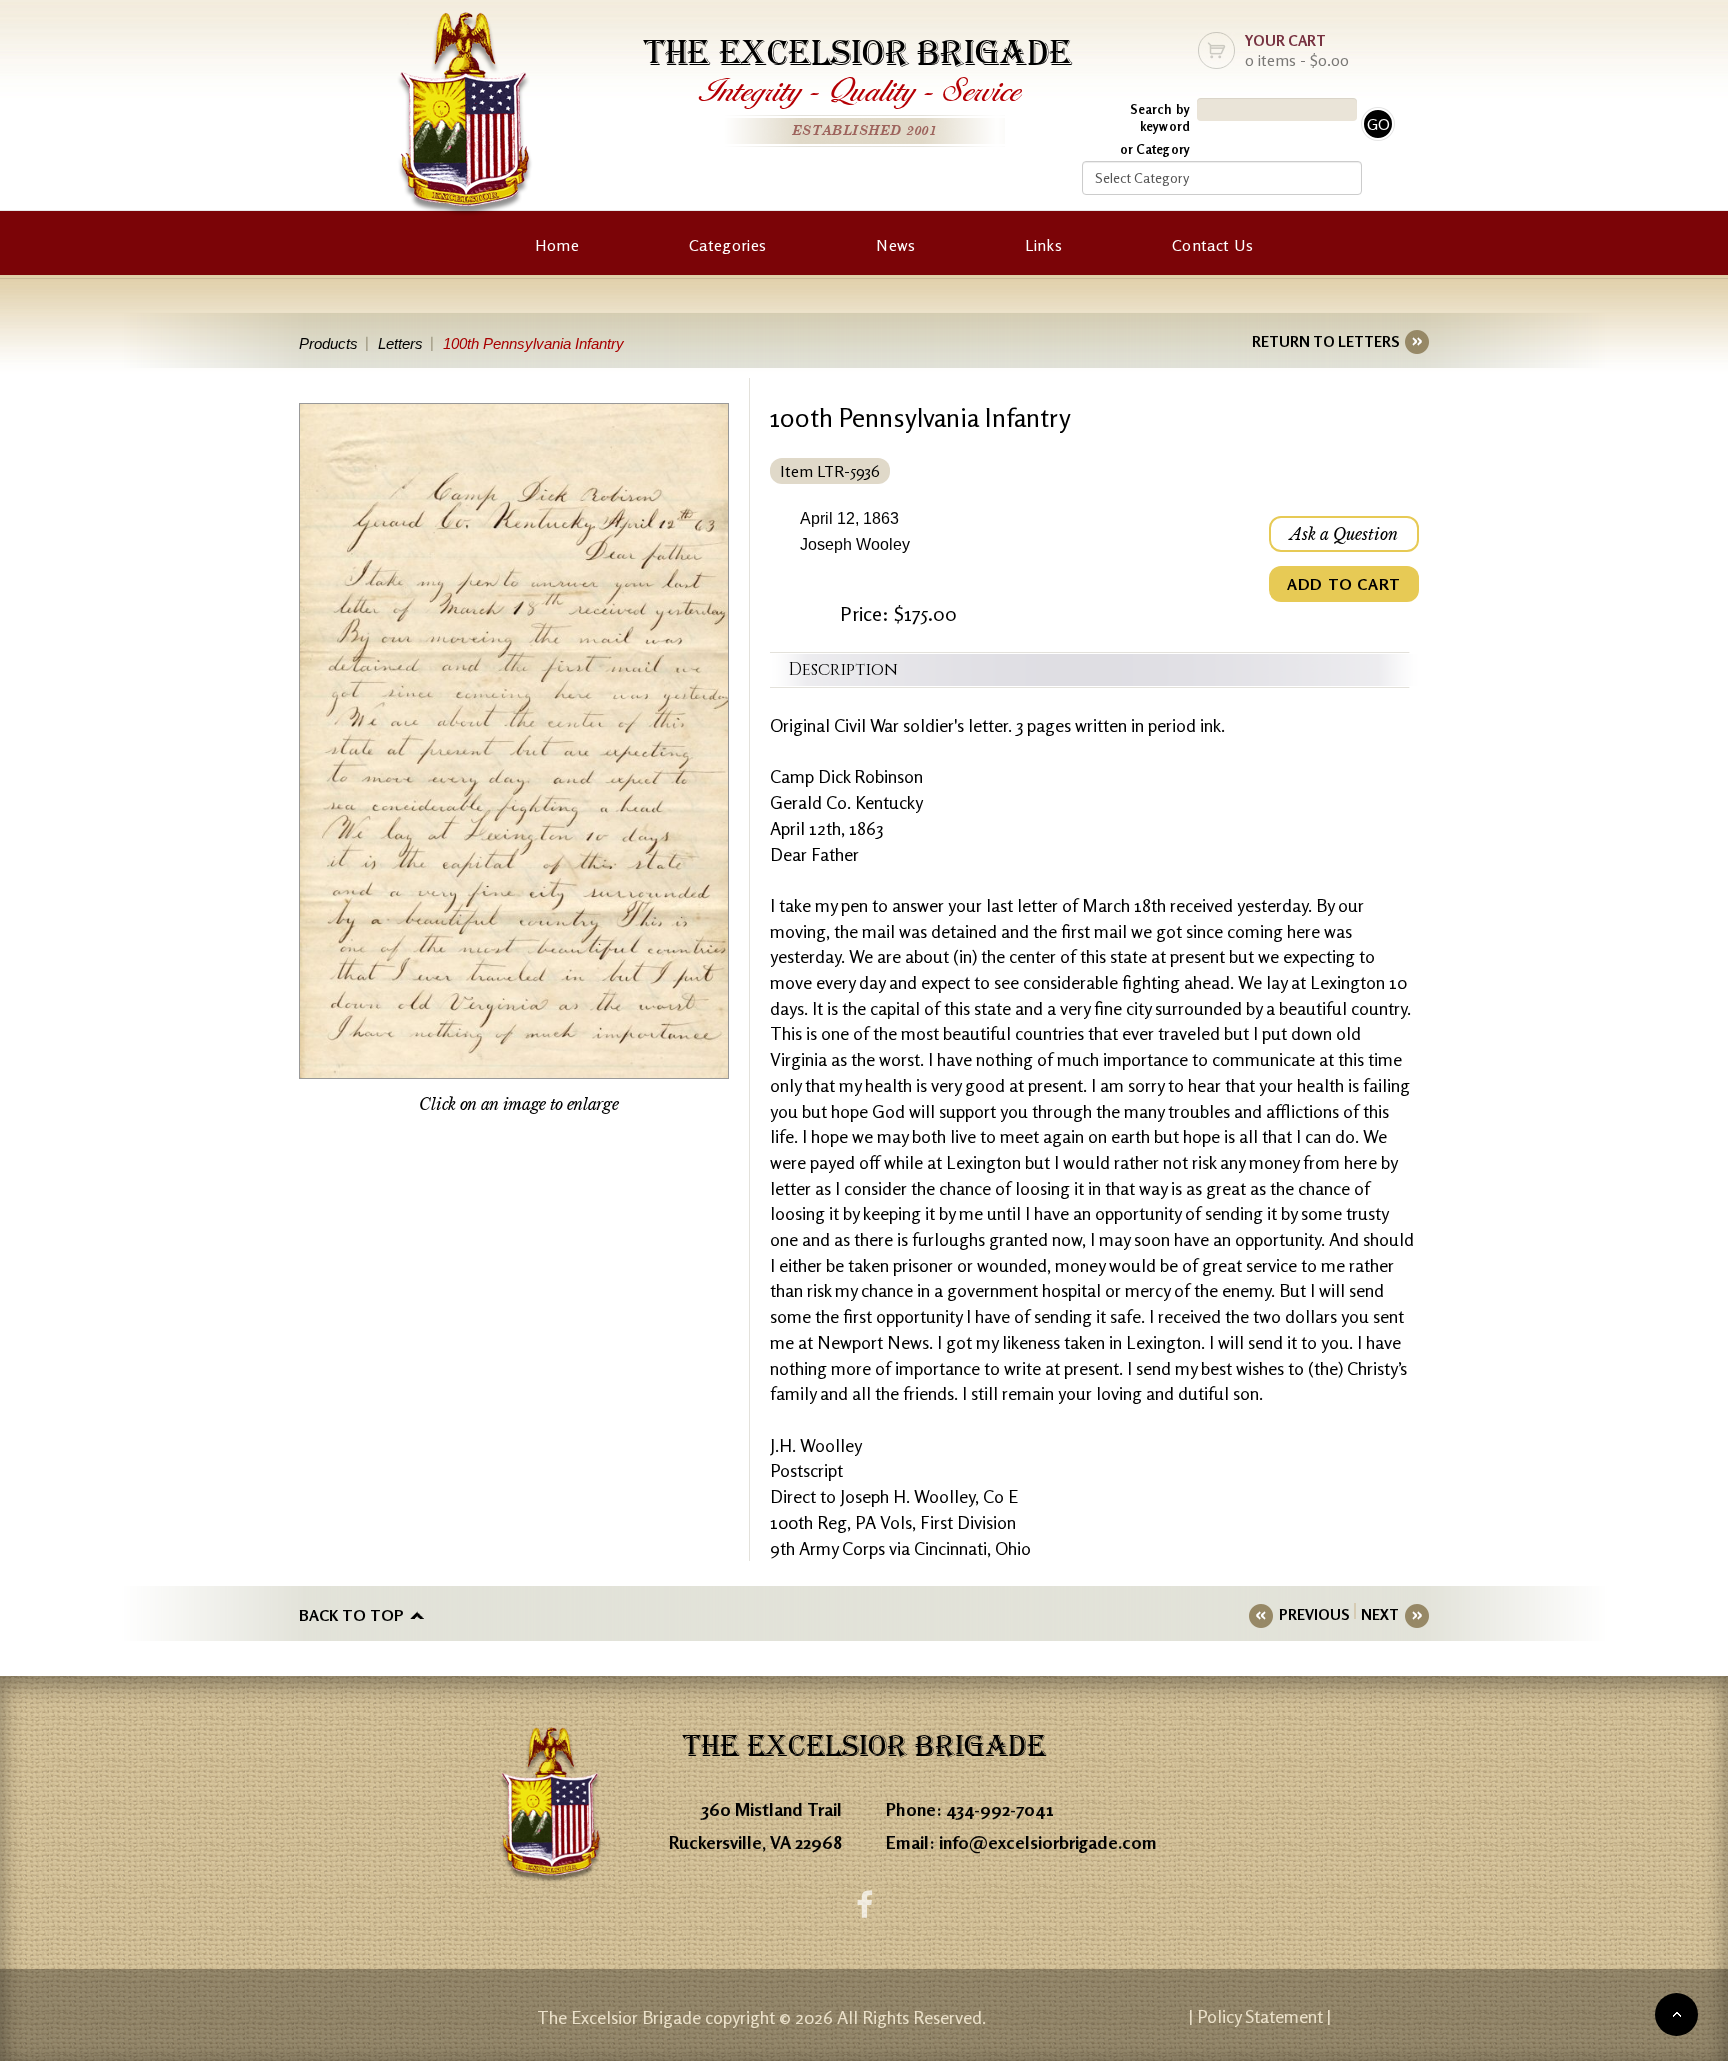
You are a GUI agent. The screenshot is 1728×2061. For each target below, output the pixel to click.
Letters (400, 343)
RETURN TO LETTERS (1325, 341)
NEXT (1380, 1614)
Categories (727, 245)
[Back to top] (1676, 2014)
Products (328, 343)
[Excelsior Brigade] (465, 117)
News (895, 245)
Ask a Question (1344, 534)
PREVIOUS (1314, 1614)
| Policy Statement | (1260, 2016)
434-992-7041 (1000, 1809)
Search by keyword (1160, 117)
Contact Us (1212, 245)
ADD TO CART (1344, 584)
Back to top (351, 1615)
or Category (1155, 149)
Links (1043, 245)
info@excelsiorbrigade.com (1048, 1842)
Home (557, 245)
